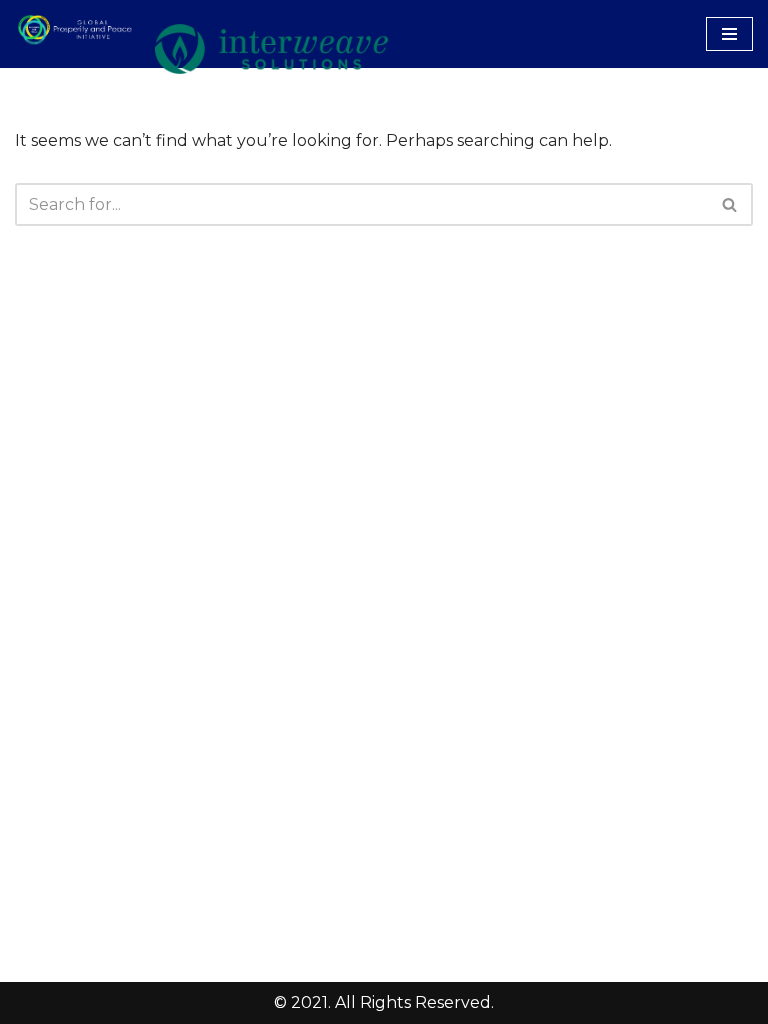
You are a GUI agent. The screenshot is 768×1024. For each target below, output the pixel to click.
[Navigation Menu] (729, 34)
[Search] (730, 204)
